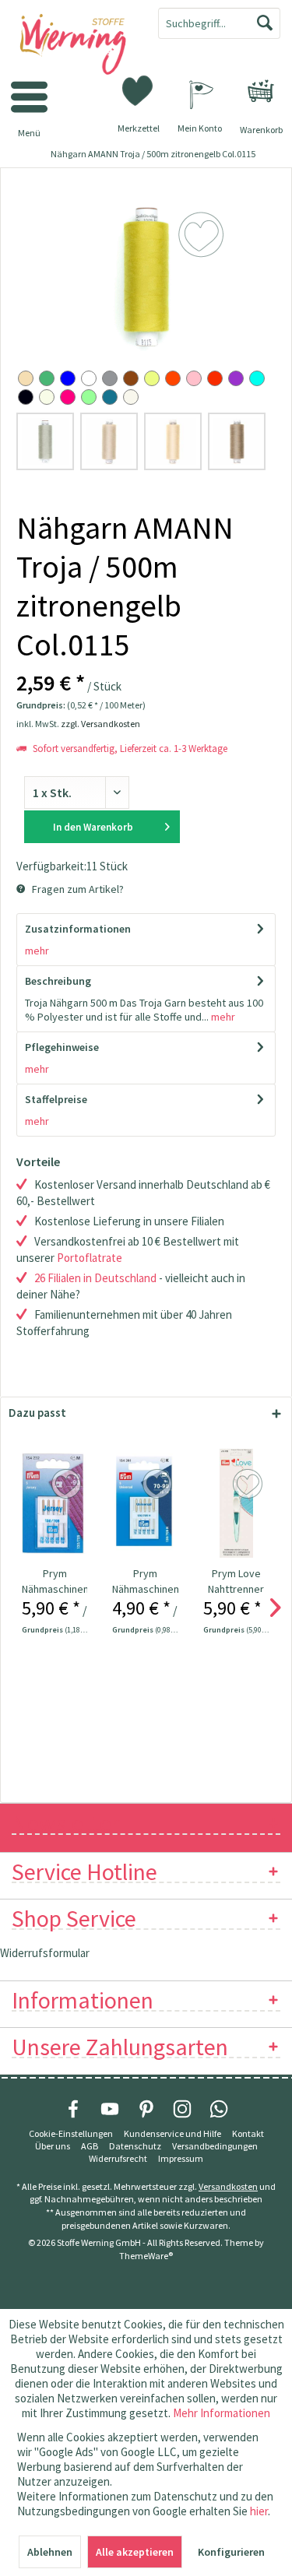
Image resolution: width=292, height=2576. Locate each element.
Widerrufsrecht (118, 2158)
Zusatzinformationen (78, 929)
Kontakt (248, 2133)
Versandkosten (228, 2186)
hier (259, 2511)
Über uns (53, 2146)
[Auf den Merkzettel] (68, 1485)
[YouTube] (110, 2109)
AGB (90, 2146)
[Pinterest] (146, 2109)
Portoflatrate (90, 1258)
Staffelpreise (56, 1099)
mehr (37, 951)
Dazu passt (37, 1413)
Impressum (181, 2158)
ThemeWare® (146, 2256)
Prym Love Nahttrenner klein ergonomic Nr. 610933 (236, 1581)
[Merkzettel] (139, 90)
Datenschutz (135, 2146)
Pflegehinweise (62, 1047)
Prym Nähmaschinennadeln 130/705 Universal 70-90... (145, 1581)
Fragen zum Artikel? (77, 889)
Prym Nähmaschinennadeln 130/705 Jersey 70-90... (55, 1581)
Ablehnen (50, 2552)
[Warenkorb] (261, 91)
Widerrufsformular (45, 1953)
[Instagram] (182, 2109)
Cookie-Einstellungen (71, 2133)
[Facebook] (73, 2109)
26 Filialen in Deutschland (95, 1278)
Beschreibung (58, 981)
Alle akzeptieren (135, 2552)
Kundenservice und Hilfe (172, 2133)
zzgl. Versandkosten (100, 724)
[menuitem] (261, 91)
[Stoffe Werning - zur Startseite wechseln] (73, 45)
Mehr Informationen (222, 2413)
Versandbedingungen (215, 2146)
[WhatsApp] (219, 2109)
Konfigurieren (231, 2552)
